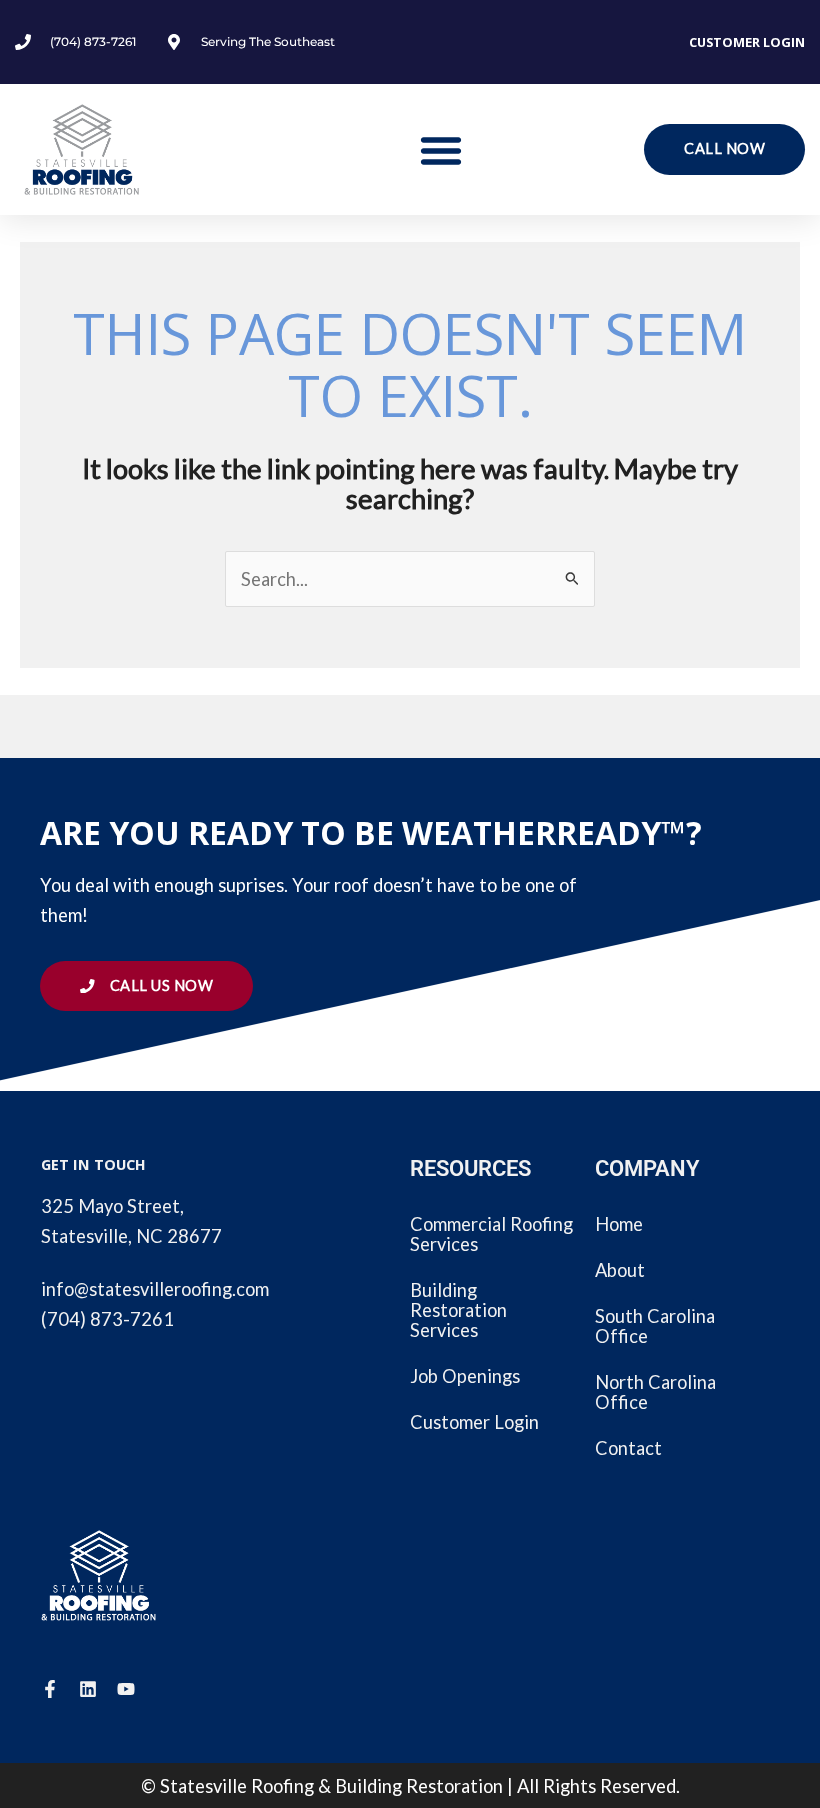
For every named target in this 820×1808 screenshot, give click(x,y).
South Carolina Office (655, 1326)
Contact (628, 1448)
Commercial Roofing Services (491, 1234)
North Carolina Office (655, 1392)
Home (619, 1224)
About (620, 1270)
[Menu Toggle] (441, 150)
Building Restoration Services (458, 1310)
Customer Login (747, 42)
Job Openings (465, 1376)
